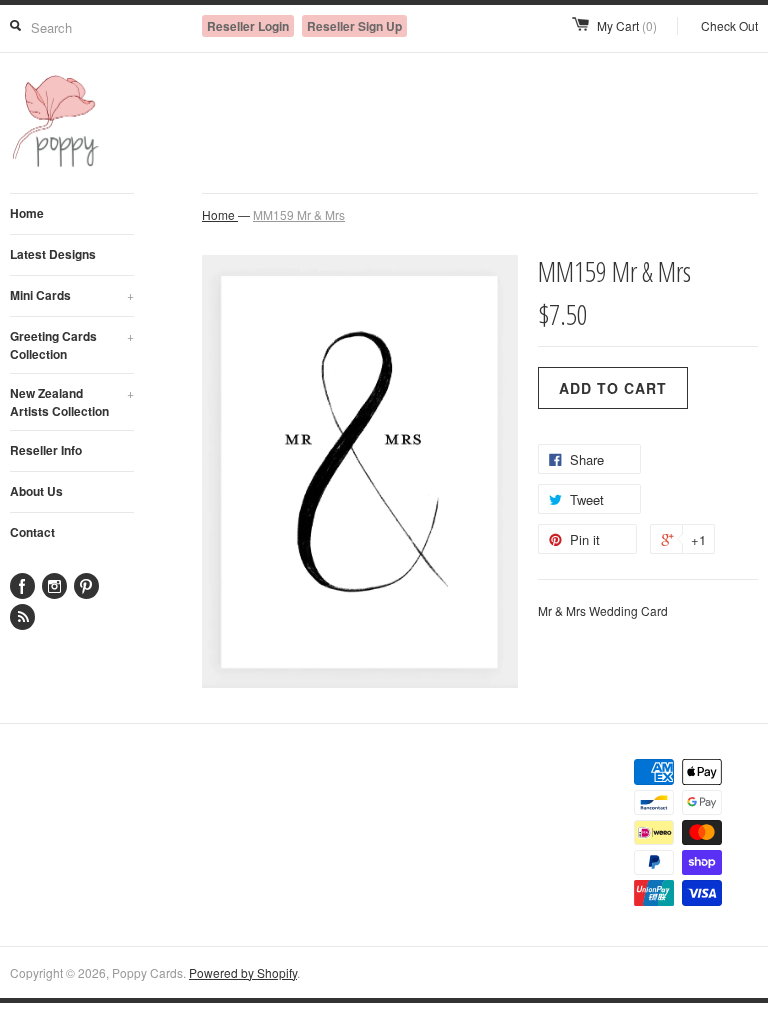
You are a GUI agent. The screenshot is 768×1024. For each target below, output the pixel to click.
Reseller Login (248, 26)
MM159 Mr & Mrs (299, 214)
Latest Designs (53, 254)
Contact (32, 532)
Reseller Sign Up (354, 26)
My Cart (627, 25)
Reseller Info (46, 450)
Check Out (729, 25)
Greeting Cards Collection (72, 345)
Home (27, 213)
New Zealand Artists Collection (72, 402)
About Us (36, 491)
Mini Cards (72, 295)
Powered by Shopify (243, 972)
